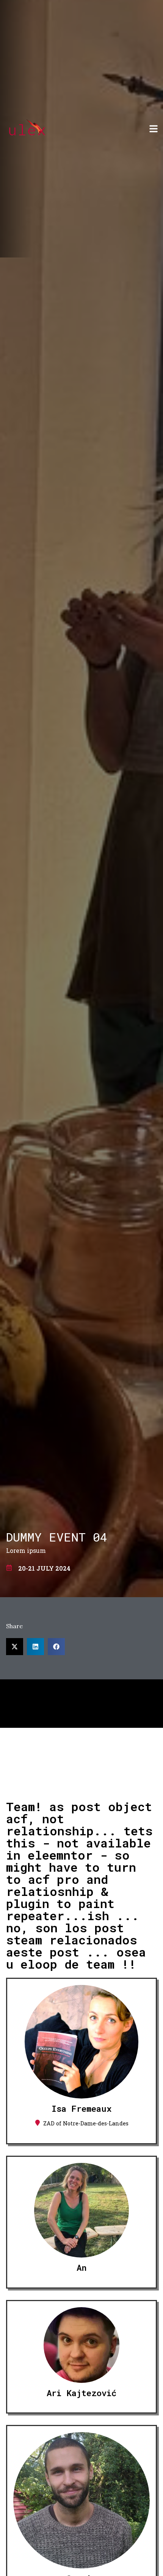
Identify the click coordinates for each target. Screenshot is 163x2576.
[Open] (154, 129)
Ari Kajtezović (81, 2393)
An (81, 2268)
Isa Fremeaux (81, 2109)
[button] (15, 1647)
